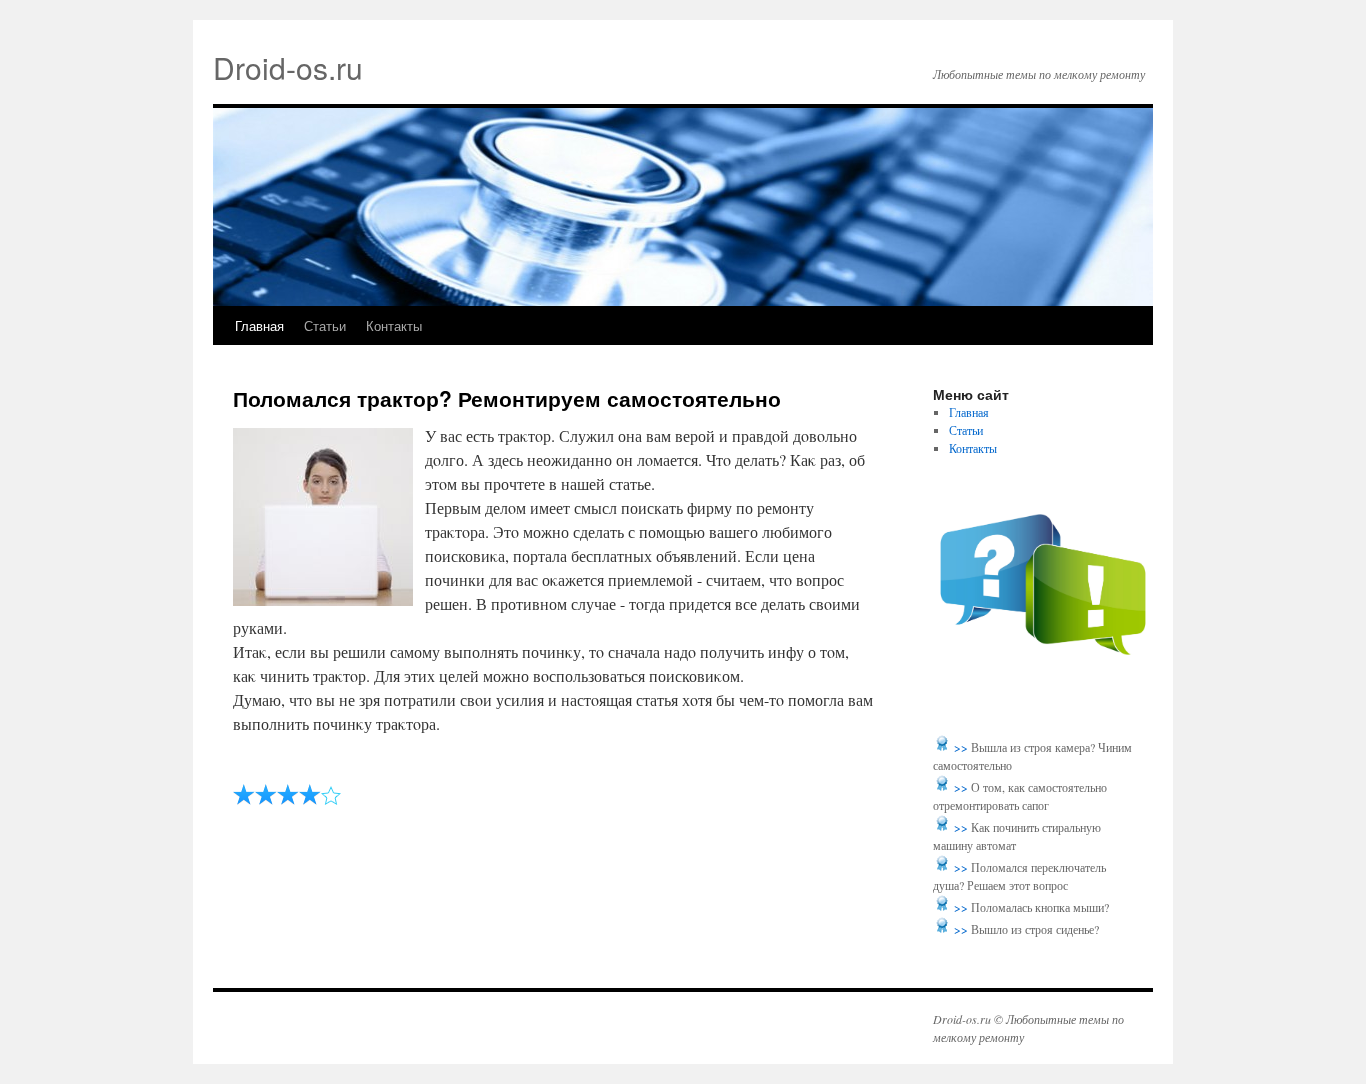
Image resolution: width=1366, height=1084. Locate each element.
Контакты (394, 325)
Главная (259, 325)
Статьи (325, 325)
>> (962, 747)
